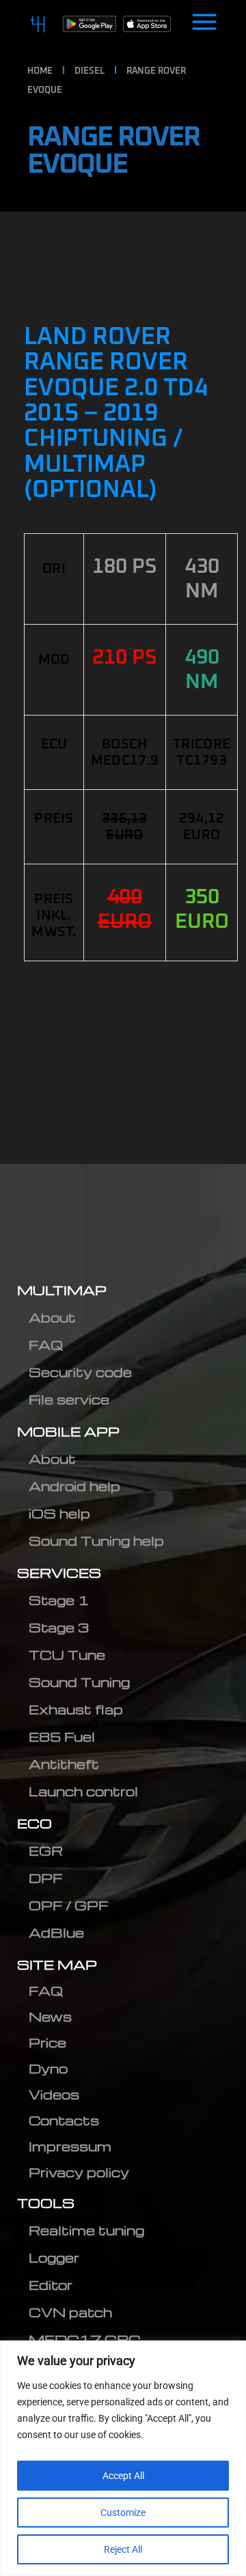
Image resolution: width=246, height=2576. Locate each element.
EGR (46, 1851)
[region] (123, 2458)
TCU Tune (67, 1655)
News (50, 2016)
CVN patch (70, 2312)
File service (69, 1399)
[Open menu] (204, 24)
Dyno (48, 2068)
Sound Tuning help (96, 1541)
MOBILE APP (68, 1431)
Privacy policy (79, 2172)
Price (47, 2042)
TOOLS (46, 2203)
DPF (45, 1878)
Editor (51, 2285)
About (52, 1317)
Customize (123, 2513)
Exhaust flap (76, 1709)
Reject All (123, 2549)
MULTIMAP (62, 1290)
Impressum (70, 2146)
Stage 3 (59, 1627)
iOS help (59, 1513)
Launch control (83, 1791)
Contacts (64, 2120)
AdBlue (56, 1933)
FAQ (46, 1345)
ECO (35, 1823)
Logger (54, 2257)
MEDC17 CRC (85, 2339)
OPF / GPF (68, 1905)
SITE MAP (57, 1965)
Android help (74, 1486)
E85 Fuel (62, 1737)
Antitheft (64, 1764)
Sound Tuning (79, 1682)
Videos (54, 2094)
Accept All (123, 2476)
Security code (80, 1372)
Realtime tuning (86, 2230)
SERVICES (59, 1573)
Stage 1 (59, 1600)
